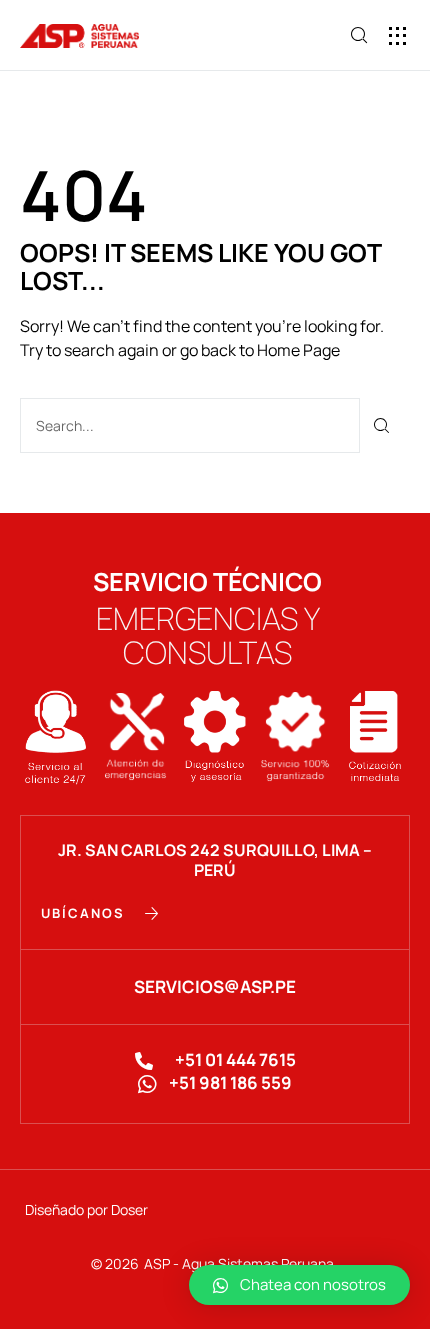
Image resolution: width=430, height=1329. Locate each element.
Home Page (298, 350)
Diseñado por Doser (86, 1209)
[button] (397, 35)
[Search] (382, 425)
